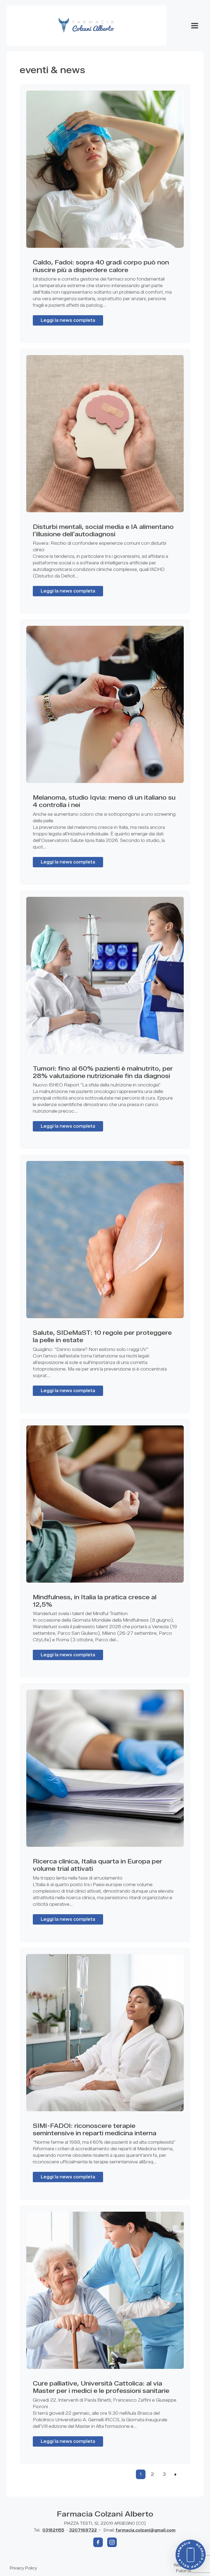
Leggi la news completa (68, 320)
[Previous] (176, 2474)
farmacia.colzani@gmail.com (146, 2530)
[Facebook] (98, 2542)
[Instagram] (112, 2542)
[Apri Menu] (195, 26)
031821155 (53, 2530)
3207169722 (83, 2530)
